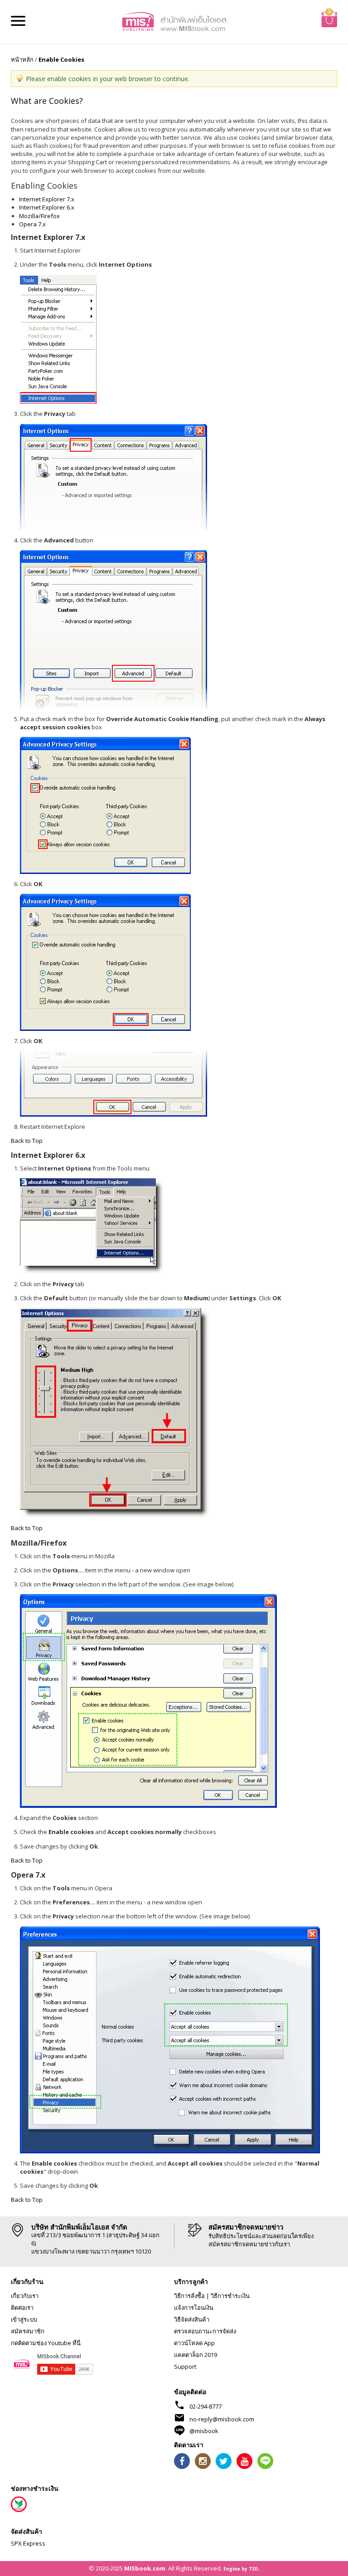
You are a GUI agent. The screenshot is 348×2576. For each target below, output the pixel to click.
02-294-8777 (205, 2406)
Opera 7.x (32, 224)
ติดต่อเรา (22, 2308)
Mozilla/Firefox (39, 216)
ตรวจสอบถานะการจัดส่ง (205, 2331)
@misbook (204, 2431)
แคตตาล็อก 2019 (196, 2355)
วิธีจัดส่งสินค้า (192, 2319)
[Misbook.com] (174, 21)
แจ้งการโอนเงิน (194, 2308)
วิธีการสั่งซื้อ (189, 2296)
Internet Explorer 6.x (47, 207)
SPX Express (28, 2543)
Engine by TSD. (242, 2569)
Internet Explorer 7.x (47, 199)
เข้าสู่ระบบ (24, 2319)
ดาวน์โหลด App (194, 2343)
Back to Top (27, 1141)
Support (185, 2366)
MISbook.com (145, 2568)
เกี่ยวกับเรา (25, 2296)
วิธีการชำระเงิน (230, 2296)
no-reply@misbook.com (222, 2419)
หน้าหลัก (22, 59)
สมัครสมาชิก (28, 2331)
